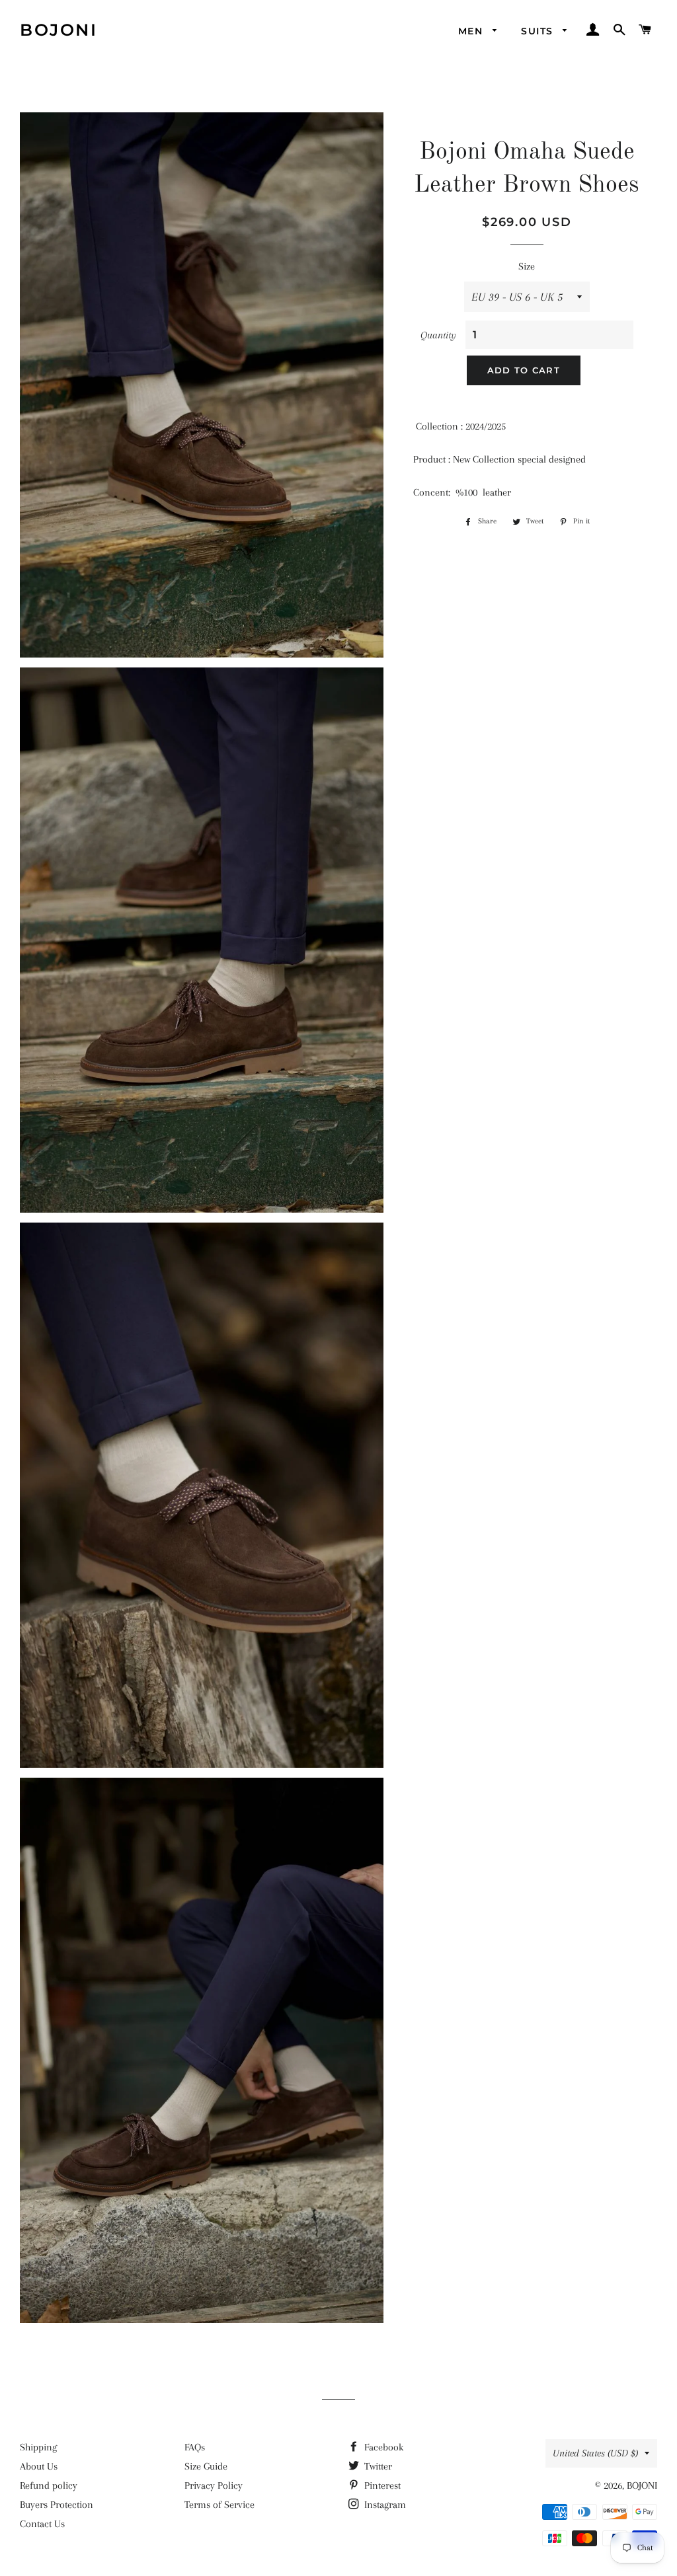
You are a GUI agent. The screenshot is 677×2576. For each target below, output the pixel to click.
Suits (538, 31)
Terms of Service (219, 2505)
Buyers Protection (57, 2505)
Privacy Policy (214, 2485)
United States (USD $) (595, 2453)
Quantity (438, 335)
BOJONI (59, 30)
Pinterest (381, 2485)
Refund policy (49, 2485)
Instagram (384, 2505)
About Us (39, 2466)
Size (527, 266)
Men (472, 31)
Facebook (382, 2447)
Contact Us (42, 2524)
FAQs (195, 2447)
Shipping (38, 2447)
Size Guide (206, 2466)
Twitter (377, 2466)
